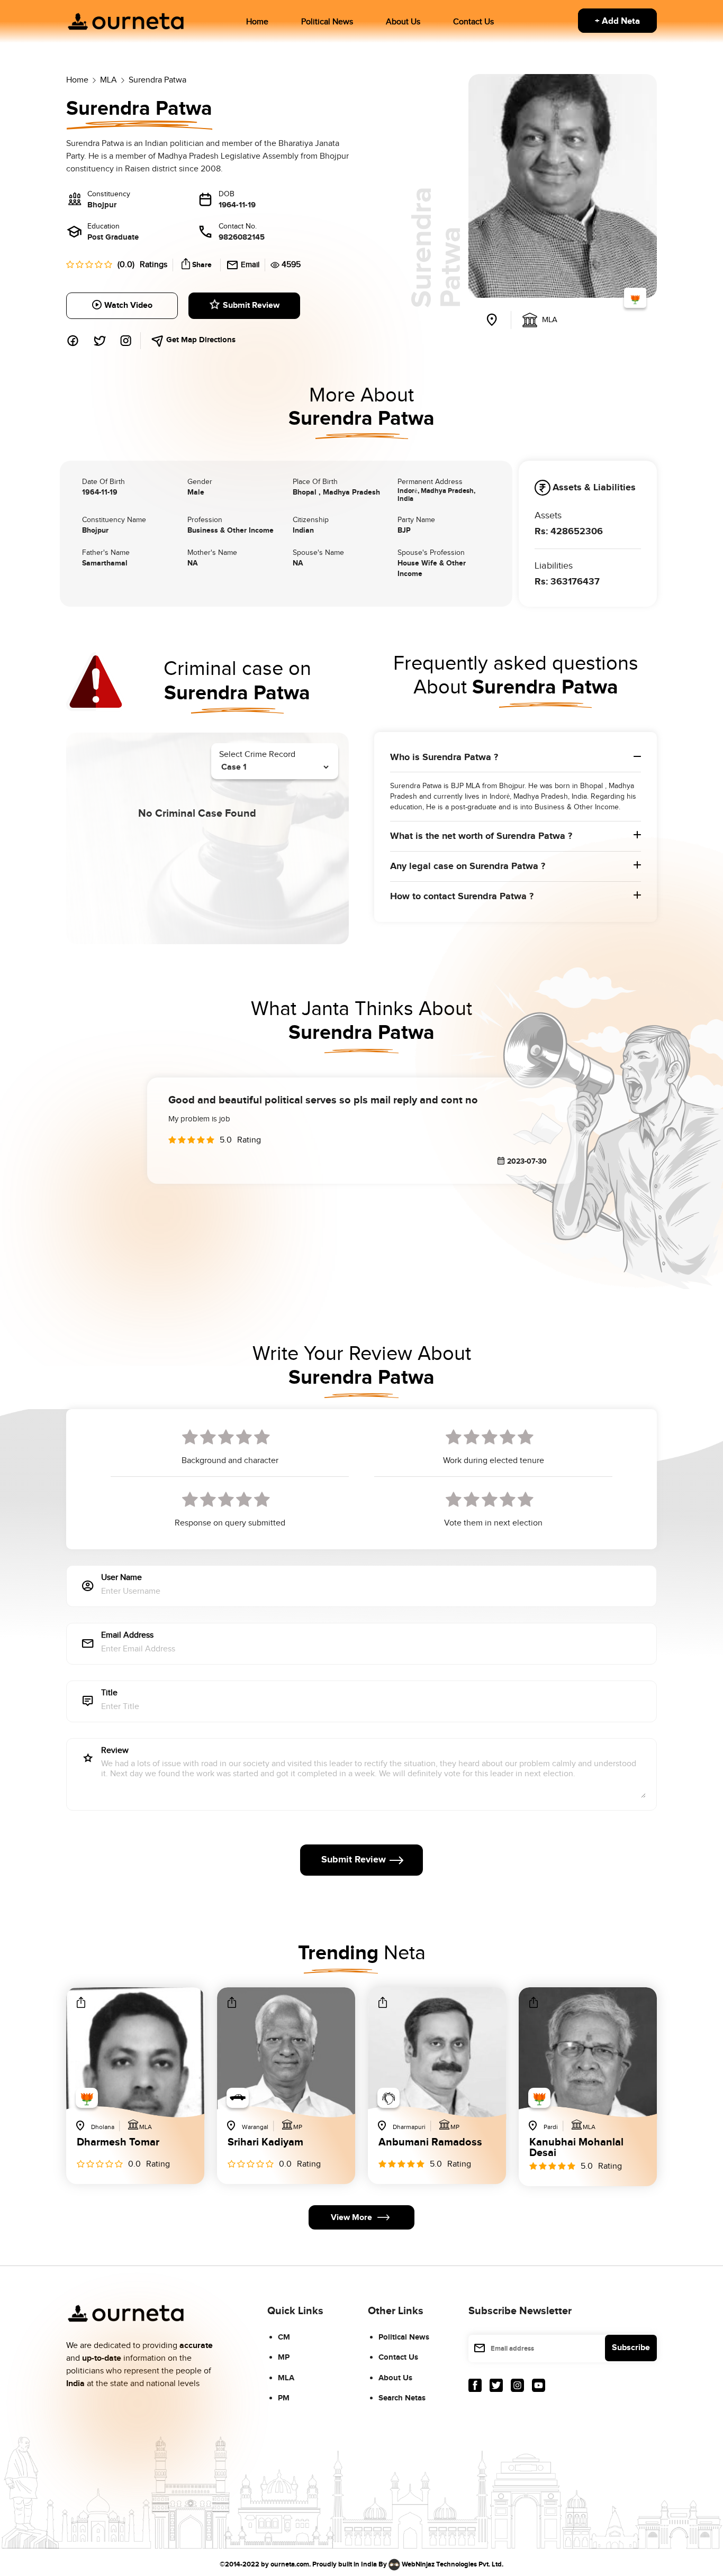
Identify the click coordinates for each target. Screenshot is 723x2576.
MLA (286, 2378)
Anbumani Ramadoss (430, 2143)
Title (109, 1693)
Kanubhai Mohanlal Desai (576, 2148)
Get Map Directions (200, 340)
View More (351, 2218)
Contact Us (473, 22)
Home (257, 22)
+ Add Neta (617, 21)
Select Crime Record (257, 755)
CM (284, 2337)
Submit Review (251, 305)
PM (284, 2398)
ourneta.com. (291, 2564)
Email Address (127, 1636)
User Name (121, 1578)
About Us (403, 22)
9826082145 (242, 237)
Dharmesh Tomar (118, 2143)
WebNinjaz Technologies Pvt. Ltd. (453, 2564)
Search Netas (402, 2398)
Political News (327, 22)
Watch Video (128, 305)
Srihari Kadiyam (265, 2143)
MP (284, 2357)
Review (115, 1751)
